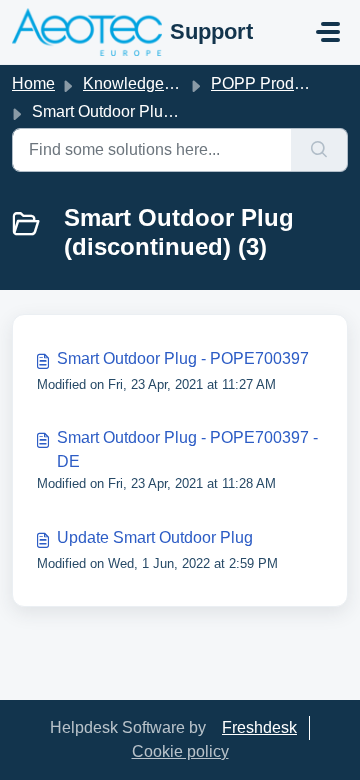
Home (33, 83)
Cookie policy (180, 751)
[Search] (319, 150)
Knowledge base (143, 83)
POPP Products (267, 83)
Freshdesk (259, 727)
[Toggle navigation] (328, 32)
